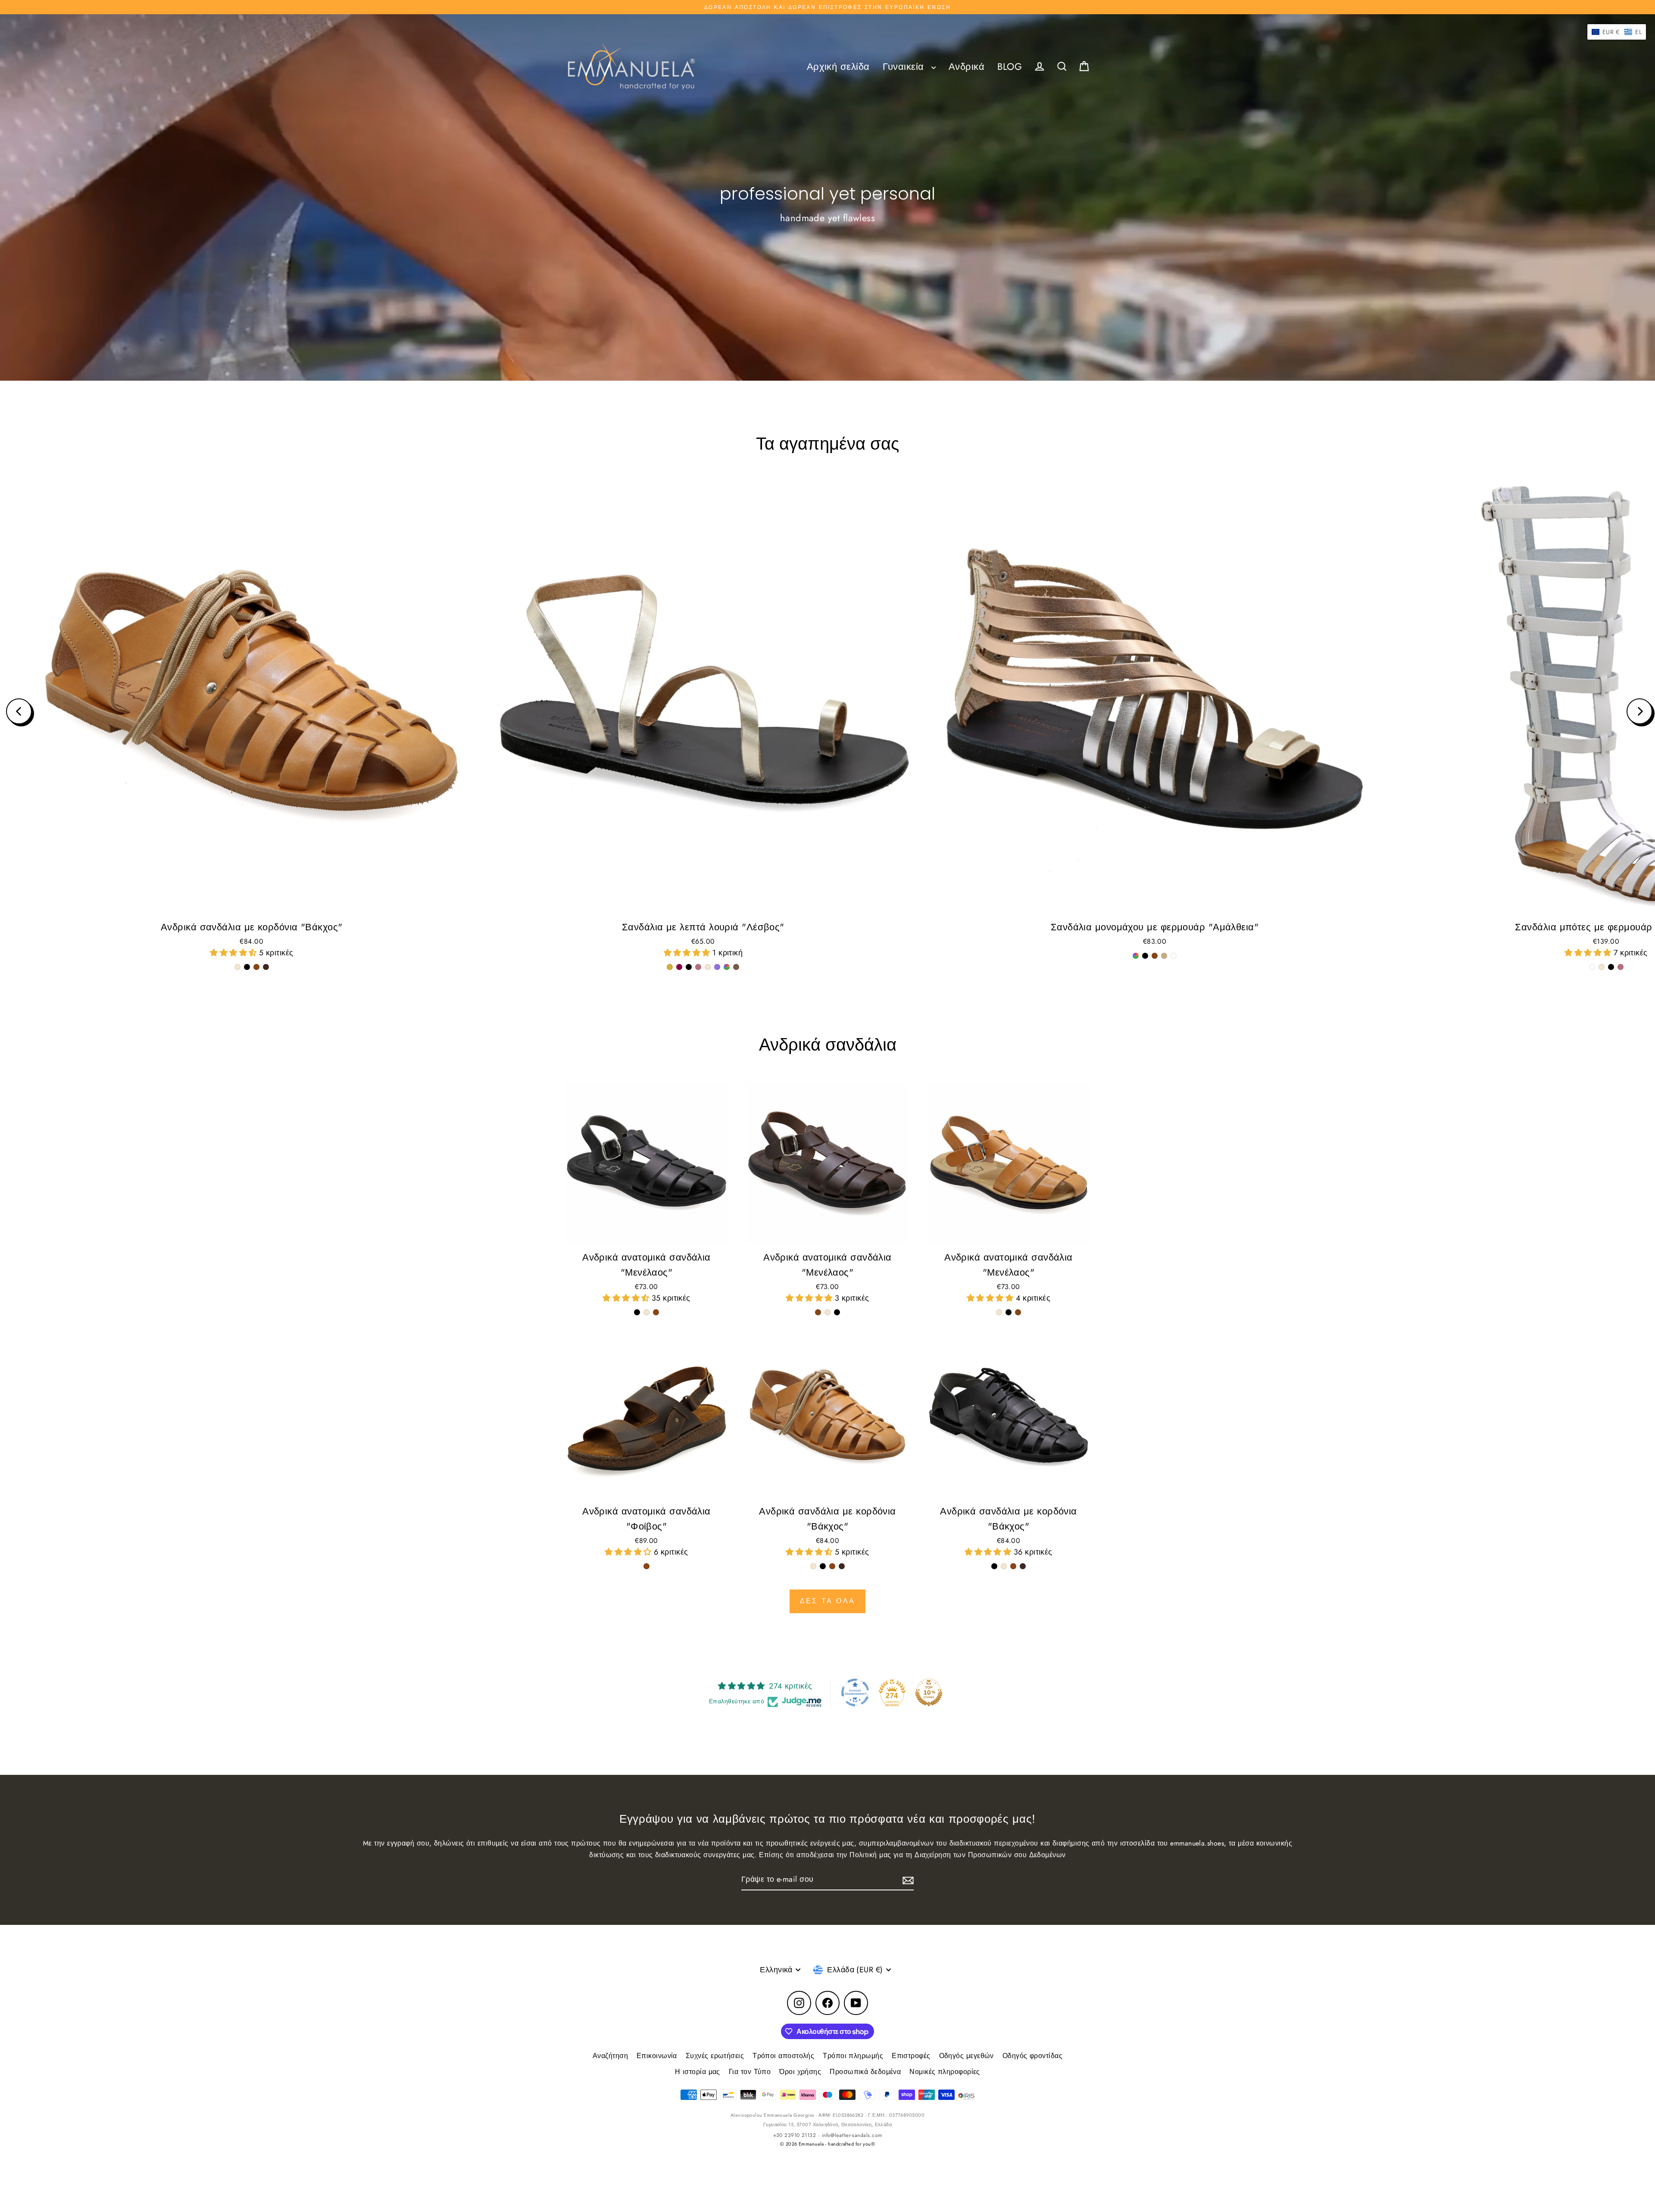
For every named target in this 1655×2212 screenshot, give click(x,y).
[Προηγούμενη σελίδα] (19, 711)
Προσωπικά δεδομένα (865, 2072)
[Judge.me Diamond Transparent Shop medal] (855, 1693)
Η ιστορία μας (698, 2072)
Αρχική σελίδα (838, 67)
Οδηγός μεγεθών (966, 2056)
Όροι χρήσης (800, 2072)
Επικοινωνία (657, 2056)
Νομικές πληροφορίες (945, 2072)
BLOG (1010, 67)
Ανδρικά (966, 67)
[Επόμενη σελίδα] (1639, 711)
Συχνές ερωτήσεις (715, 2056)
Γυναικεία (905, 67)
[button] (234, 953)
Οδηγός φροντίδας (1032, 2056)
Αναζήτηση (610, 2056)
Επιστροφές (911, 2056)
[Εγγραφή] (907, 1880)
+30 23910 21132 (795, 2135)
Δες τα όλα (827, 1601)
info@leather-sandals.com (852, 2135)
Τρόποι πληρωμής (853, 2056)
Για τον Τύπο (750, 2072)
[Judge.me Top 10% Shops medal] (929, 1693)
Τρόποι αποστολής (783, 2056)
